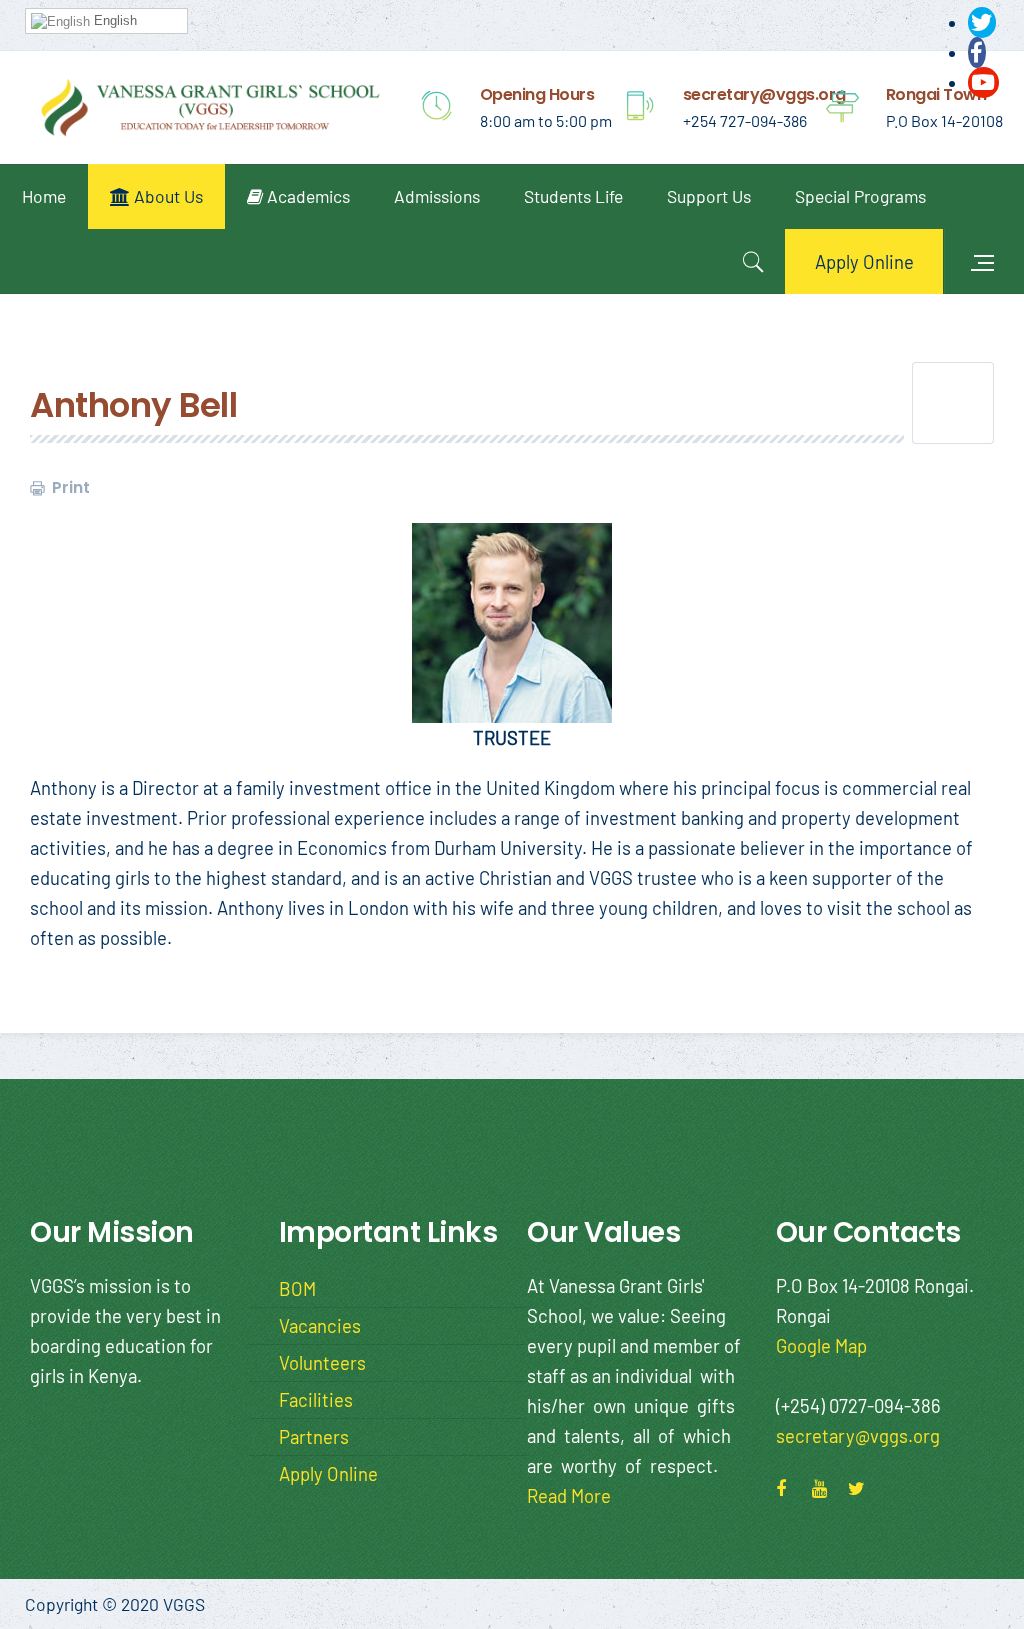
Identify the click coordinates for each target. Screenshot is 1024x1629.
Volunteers (322, 1362)
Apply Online (864, 261)
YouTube (827, 1486)
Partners (314, 1436)
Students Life (573, 196)
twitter (863, 1486)
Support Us (709, 196)
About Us (166, 196)
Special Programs (860, 196)
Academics (306, 196)
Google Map (821, 1345)
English (113, 20)
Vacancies (320, 1325)
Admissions (437, 196)
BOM (297, 1288)
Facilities (316, 1399)
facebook (791, 1486)
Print (69, 487)
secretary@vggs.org (858, 1435)
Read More (569, 1495)
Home (44, 196)
